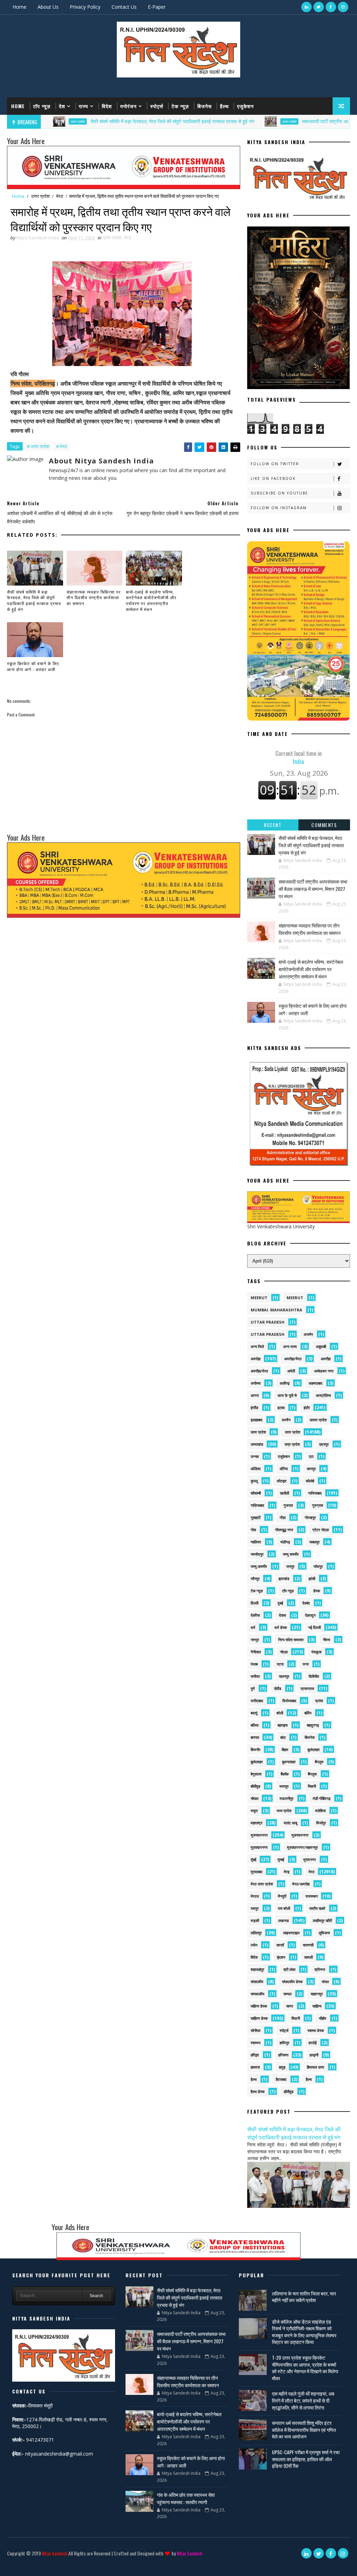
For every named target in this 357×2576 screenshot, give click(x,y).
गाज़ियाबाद (257, 1505)
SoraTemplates (12, 2564)
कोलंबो (310, 1481)
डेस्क (317, 1591)
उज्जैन (286, 1420)
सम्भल (287, 1994)
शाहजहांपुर (257, 1969)
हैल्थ (224, 106)
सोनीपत (256, 2030)
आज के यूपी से (287, 1395)
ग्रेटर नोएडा (321, 1530)
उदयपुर (324, 1444)
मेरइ (287, 1872)
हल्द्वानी (314, 2055)
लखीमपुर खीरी (322, 1920)
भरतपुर (284, 1786)
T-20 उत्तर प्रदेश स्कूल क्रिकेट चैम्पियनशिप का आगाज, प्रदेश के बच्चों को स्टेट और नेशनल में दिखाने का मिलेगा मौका (305, 2368)
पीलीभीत (314, 1676)
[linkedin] (306, 7)
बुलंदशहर (314, 1749)
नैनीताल (256, 1652)
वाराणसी (308, 1945)
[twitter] (319, 7)
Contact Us (124, 7)
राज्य (83, 106)
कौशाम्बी (256, 1493)
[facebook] (331, 7)
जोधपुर (318, 1566)
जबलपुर (314, 1542)
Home (20, 7)
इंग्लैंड (255, 1408)
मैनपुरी (282, 1896)
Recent (273, 825)
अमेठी (291, 1371)
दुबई (280, 1603)
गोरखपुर (310, 1517)
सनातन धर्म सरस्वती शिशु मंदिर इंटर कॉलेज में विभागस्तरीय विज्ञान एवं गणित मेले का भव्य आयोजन (304, 2429)
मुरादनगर (310, 1859)
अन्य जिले (257, 1346)
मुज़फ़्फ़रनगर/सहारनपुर (302, 1847)
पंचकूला (316, 1652)
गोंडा (283, 1517)
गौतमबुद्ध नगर (284, 1530)
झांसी (312, 1579)
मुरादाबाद (257, 1872)
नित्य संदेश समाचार (291, 1640)
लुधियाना (324, 1933)
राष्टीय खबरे (317, 1908)
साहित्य (317, 2006)
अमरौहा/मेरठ (259, 1371)
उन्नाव (255, 1456)
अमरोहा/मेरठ (293, 1359)
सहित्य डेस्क (259, 2006)
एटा (311, 1456)
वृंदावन (281, 1957)
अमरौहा (326, 1359)
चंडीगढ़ (285, 1542)
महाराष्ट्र (257, 1823)
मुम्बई (281, 1859)
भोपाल (255, 1798)
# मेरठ (62, 446)
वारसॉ (280, 1945)
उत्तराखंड (257, 1444)
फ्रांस (319, 1701)
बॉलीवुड (256, 1786)
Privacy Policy (85, 7)
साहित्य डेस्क (259, 2018)
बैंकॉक (285, 1774)
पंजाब (254, 1664)
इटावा (281, 1408)
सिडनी (296, 2018)
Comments (324, 825)
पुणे (253, 1688)
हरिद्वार (255, 2055)
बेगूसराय (256, 1774)
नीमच (326, 1640)
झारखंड (284, 1579)
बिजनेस (204, 106)
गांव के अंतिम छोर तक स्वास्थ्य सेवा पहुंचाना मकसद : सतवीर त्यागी (186, 2498)
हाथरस (255, 2067)
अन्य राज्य (290, 1346)
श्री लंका (289, 1969)
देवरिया (255, 1615)
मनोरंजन (128, 106)
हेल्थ (254, 2079)
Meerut (295, 1298)
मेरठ (60, 196)
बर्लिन (308, 1713)
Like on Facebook (273, 478)
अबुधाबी (321, 1346)
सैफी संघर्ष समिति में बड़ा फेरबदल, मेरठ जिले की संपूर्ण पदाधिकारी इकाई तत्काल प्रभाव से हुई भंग (116, 121)
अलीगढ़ (285, 1383)
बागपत (255, 1737)
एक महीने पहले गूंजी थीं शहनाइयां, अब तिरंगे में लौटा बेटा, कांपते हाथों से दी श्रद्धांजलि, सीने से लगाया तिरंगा (303, 2400)
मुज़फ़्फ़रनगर (259, 1847)
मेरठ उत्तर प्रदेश (262, 1884)
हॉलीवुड (289, 2091)
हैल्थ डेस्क (258, 2091)
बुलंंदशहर (257, 1762)
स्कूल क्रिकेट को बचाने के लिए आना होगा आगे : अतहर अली (33, 666)
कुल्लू (254, 1481)
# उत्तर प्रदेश (38, 446)
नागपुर (255, 1640)
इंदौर (307, 1408)
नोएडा (284, 1652)
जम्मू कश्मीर (291, 1554)
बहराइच (283, 1725)
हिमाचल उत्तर (316, 2067)
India (299, 757)
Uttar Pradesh (268, 1334)
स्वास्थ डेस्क (316, 2030)
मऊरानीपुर (287, 1798)
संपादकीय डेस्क (292, 1982)
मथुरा (254, 1811)
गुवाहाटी (256, 1517)
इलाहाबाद (257, 1420)
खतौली (284, 1493)
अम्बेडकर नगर (324, 1371)
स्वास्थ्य (256, 2043)
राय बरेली (284, 1908)
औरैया (284, 1469)
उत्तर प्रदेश (234, 121)
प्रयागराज (307, 1688)
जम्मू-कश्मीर (259, 1566)
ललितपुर (256, 1933)
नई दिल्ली (314, 1627)
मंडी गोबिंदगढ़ (322, 1798)
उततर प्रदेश (318, 1420)
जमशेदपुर (257, 1554)
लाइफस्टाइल (291, 1933)
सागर (290, 2006)
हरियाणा (283, 2055)
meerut (259, 1298)
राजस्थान (312, 1896)
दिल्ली (255, 1603)
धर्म (253, 1627)
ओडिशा (256, 1469)
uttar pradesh (268, 1322)
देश (62, 106)
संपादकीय (257, 1982)
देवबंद (306, 1603)
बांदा (283, 1737)
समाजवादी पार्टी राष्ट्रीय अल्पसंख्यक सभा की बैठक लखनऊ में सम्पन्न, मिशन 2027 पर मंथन (313, 889)
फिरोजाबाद (289, 1701)
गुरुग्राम (318, 1505)
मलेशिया (320, 1811)
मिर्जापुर (321, 1823)
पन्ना (306, 1664)
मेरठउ (255, 1896)
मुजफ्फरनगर (259, 1835)
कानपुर (311, 1469)
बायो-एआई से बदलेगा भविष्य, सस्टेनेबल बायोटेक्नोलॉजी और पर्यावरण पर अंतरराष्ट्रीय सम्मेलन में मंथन (151, 600)
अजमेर (308, 1334)
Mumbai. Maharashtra (276, 1310)
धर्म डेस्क (281, 1627)
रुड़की (255, 1920)
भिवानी (312, 1786)
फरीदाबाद (257, 1701)
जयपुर (290, 1566)
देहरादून (310, 1615)
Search (96, 2296)
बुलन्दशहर (289, 1762)
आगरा (255, 1395)
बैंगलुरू (312, 1774)
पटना (280, 1664)
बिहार (285, 1749)
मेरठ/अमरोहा (301, 1884)
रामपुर (255, 1908)
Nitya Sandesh (55, 2553)
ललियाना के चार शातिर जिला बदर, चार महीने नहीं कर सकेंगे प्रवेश (304, 2297)
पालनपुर (284, 1676)
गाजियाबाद (315, 1493)
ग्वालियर (256, 1542)
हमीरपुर (284, 2043)
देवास (282, 1615)
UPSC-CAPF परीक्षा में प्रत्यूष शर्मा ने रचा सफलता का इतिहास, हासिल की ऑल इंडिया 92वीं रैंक (306, 2459)
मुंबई (253, 1859)
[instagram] (343, 7)
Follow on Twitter (275, 464)
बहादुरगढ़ (313, 1725)
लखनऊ (284, 1920)
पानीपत (255, 1676)
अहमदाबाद (316, 1383)
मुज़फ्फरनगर (300, 1835)
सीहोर (323, 2018)
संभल (325, 1982)
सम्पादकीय (257, 1994)
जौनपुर (255, 1579)
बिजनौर (256, 1749)
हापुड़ (282, 2067)
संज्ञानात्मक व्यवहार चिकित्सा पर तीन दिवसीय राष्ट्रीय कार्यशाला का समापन (94, 598)
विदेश (107, 106)
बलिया (255, 1725)
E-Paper (157, 7)
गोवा (253, 1530)
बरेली (280, 1713)
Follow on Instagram (279, 508)
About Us (48, 7)
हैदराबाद (281, 2079)
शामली (309, 1957)
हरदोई (313, 2043)
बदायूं (254, 1713)
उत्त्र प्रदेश (292, 1444)
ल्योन (254, 1945)
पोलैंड (278, 1688)
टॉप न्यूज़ (42, 106)
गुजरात (288, 1505)
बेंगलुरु (319, 1762)
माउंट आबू (290, 1823)
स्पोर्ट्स (157, 106)
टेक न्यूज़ (180, 106)
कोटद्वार (282, 1481)
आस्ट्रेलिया (323, 1395)
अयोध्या (256, 1383)
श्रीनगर (320, 1969)
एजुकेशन (245, 106)
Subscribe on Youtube (279, 493)
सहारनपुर (317, 1994)
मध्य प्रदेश (284, 1811)
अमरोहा (256, 1359)
